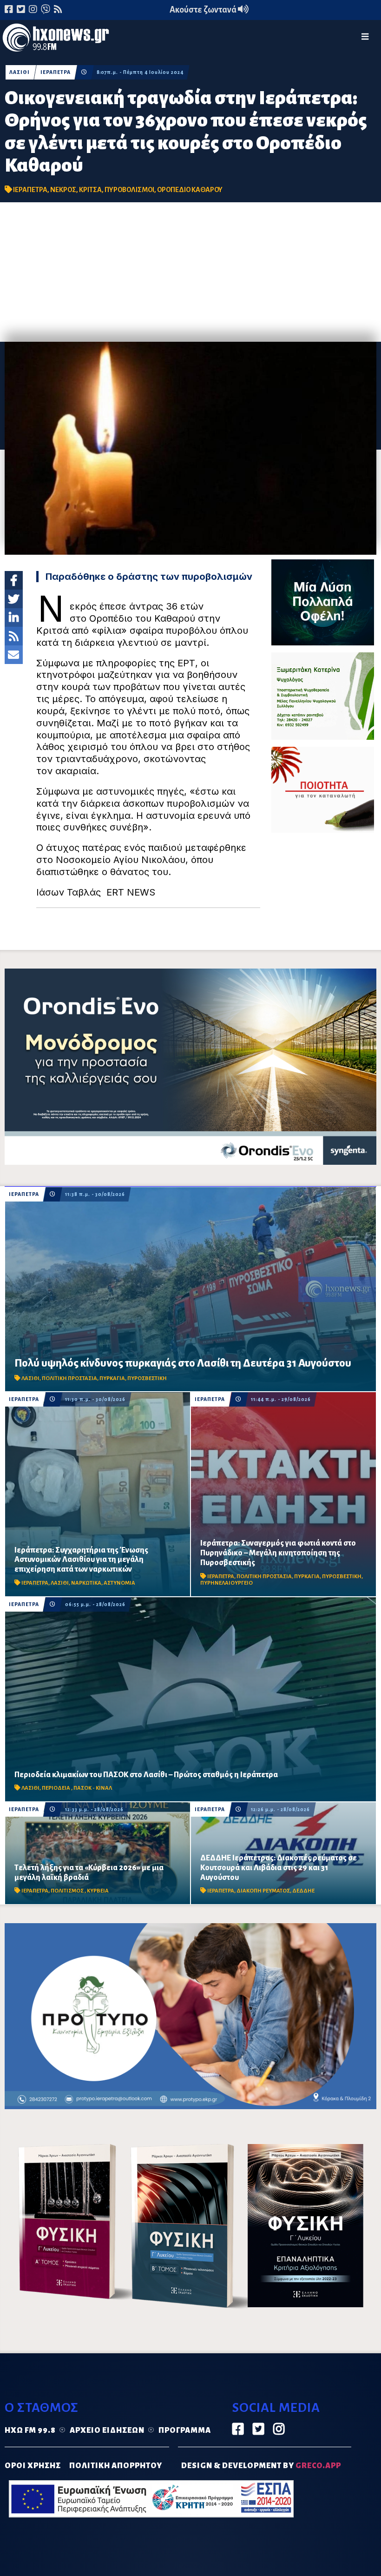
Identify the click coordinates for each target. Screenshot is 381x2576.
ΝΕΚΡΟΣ (63, 190)
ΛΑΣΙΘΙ (20, 72)
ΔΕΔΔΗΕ (303, 1891)
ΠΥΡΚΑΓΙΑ (112, 1378)
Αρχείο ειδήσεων (107, 2430)
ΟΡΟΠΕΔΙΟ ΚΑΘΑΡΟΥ (190, 190)
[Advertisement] (190, 272)
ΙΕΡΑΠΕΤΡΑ (56, 72)
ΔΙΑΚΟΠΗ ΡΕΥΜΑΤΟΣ (263, 1891)
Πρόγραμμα (185, 2430)
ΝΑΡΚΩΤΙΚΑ (86, 1583)
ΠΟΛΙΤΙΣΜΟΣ (68, 1891)
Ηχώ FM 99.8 (30, 2430)
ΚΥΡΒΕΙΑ (98, 1891)
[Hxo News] (56, 40)
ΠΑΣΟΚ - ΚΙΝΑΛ (93, 1788)
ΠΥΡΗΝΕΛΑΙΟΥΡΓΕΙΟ (227, 1583)
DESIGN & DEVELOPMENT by (261, 2466)
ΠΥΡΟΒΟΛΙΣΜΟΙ (129, 190)
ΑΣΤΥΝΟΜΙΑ (119, 1583)
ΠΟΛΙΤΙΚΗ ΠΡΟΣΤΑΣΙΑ (69, 1378)
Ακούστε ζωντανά (204, 10)
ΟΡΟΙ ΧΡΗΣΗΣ (33, 2466)
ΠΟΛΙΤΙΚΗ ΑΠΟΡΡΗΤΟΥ (116, 2466)
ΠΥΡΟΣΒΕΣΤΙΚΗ (147, 1378)
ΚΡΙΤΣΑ (90, 190)
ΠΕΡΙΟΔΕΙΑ (56, 1788)
